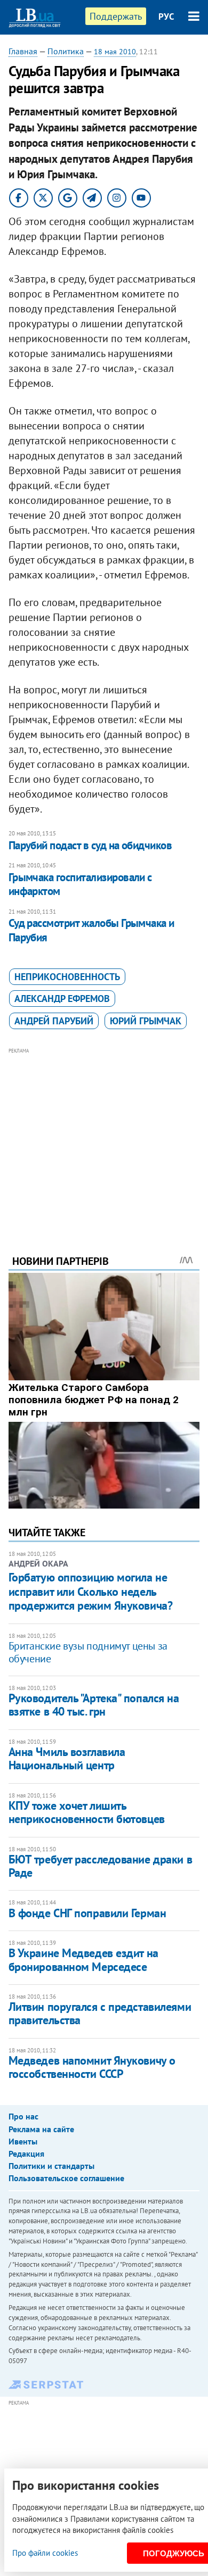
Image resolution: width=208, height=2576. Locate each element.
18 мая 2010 (115, 52)
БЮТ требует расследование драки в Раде (100, 1866)
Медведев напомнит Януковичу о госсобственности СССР (92, 2067)
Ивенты (23, 2141)
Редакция (26, 2153)
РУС (166, 16)
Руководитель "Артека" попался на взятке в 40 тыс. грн (94, 1705)
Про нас (23, 2116)
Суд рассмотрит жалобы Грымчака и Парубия (91, 930)
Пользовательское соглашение (66, 2178)
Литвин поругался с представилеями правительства (100, 2013)
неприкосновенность (67, 977)
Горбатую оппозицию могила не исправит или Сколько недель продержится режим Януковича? (91, 1591)
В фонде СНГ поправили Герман (87, 1913)
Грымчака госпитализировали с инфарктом (80, 884)
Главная (23, 51)
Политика (66, 51)
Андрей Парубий (54, 1021)
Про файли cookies (45, 2553)
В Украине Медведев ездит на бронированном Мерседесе (83, 1960)
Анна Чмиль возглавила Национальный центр (67, 1758)
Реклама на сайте (41, 2129)
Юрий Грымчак (146, 1021)
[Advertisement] (104, 1137)
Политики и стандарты (51, 2166)
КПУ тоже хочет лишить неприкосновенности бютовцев (87, 1812)
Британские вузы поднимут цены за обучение (88, 1652)
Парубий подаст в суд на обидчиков (90, 845)
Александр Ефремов (62, 999)
